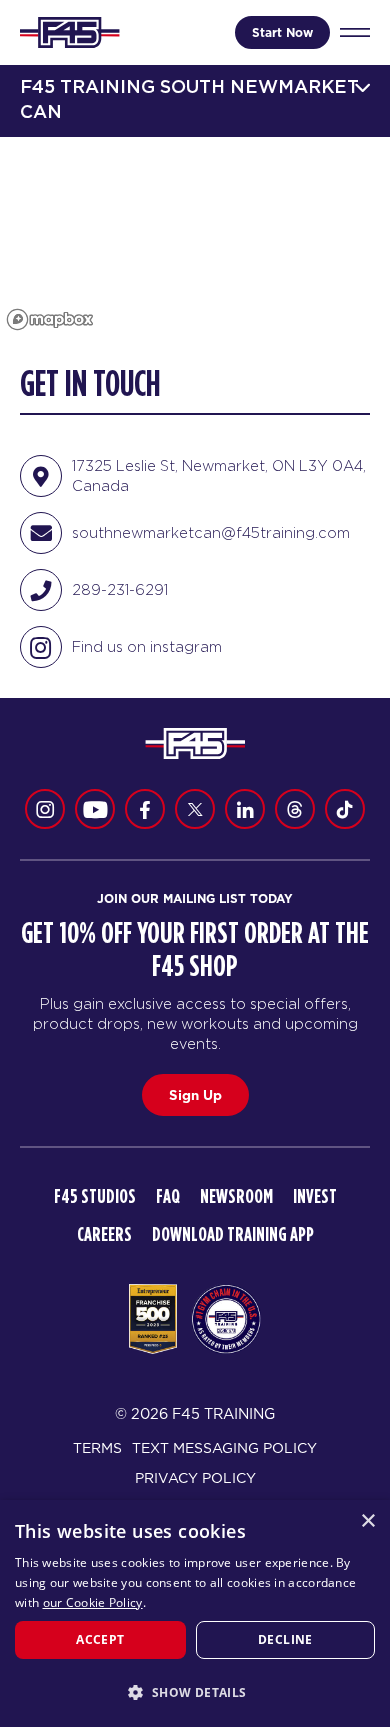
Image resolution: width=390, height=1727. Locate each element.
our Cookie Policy (93, 1602)
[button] (195, 1692)
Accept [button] (100, 1639)
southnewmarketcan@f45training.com (211, 532)
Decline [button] (285, 1639)
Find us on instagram (147, 646)
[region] (195, 237)
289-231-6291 (120, 589)
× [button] (367, 1521)
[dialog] (195, 1613)
